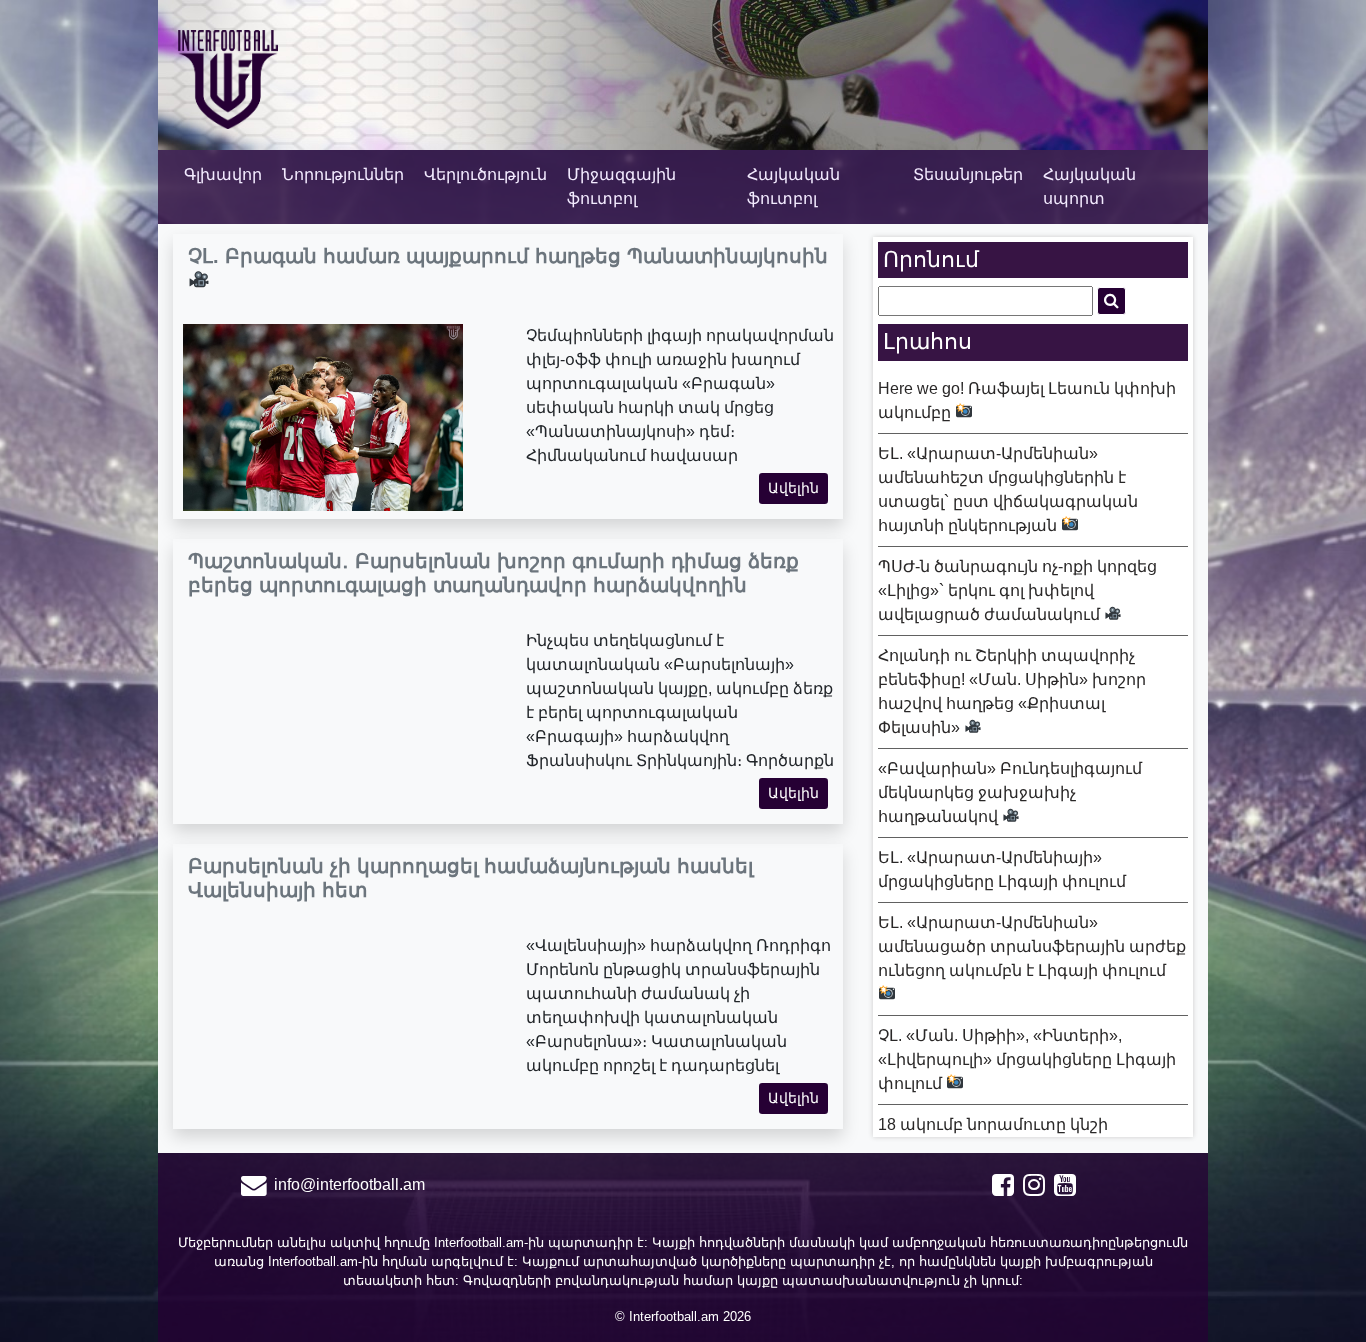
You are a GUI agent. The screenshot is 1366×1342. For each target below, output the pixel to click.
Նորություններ (343, 174)
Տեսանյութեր (968, 174)
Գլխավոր (223, 174)
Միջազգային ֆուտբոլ (621, 186)
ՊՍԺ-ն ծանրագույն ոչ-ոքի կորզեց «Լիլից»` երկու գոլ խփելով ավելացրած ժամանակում (1017, 590)
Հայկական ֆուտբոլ (793, 186)
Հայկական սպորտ (1089, 186)
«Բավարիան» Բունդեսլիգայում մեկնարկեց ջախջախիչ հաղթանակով (1010, 792)
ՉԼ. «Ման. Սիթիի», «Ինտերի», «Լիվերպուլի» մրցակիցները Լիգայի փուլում (1027, 1059)
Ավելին (793, 488)
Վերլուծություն (485, 174)
